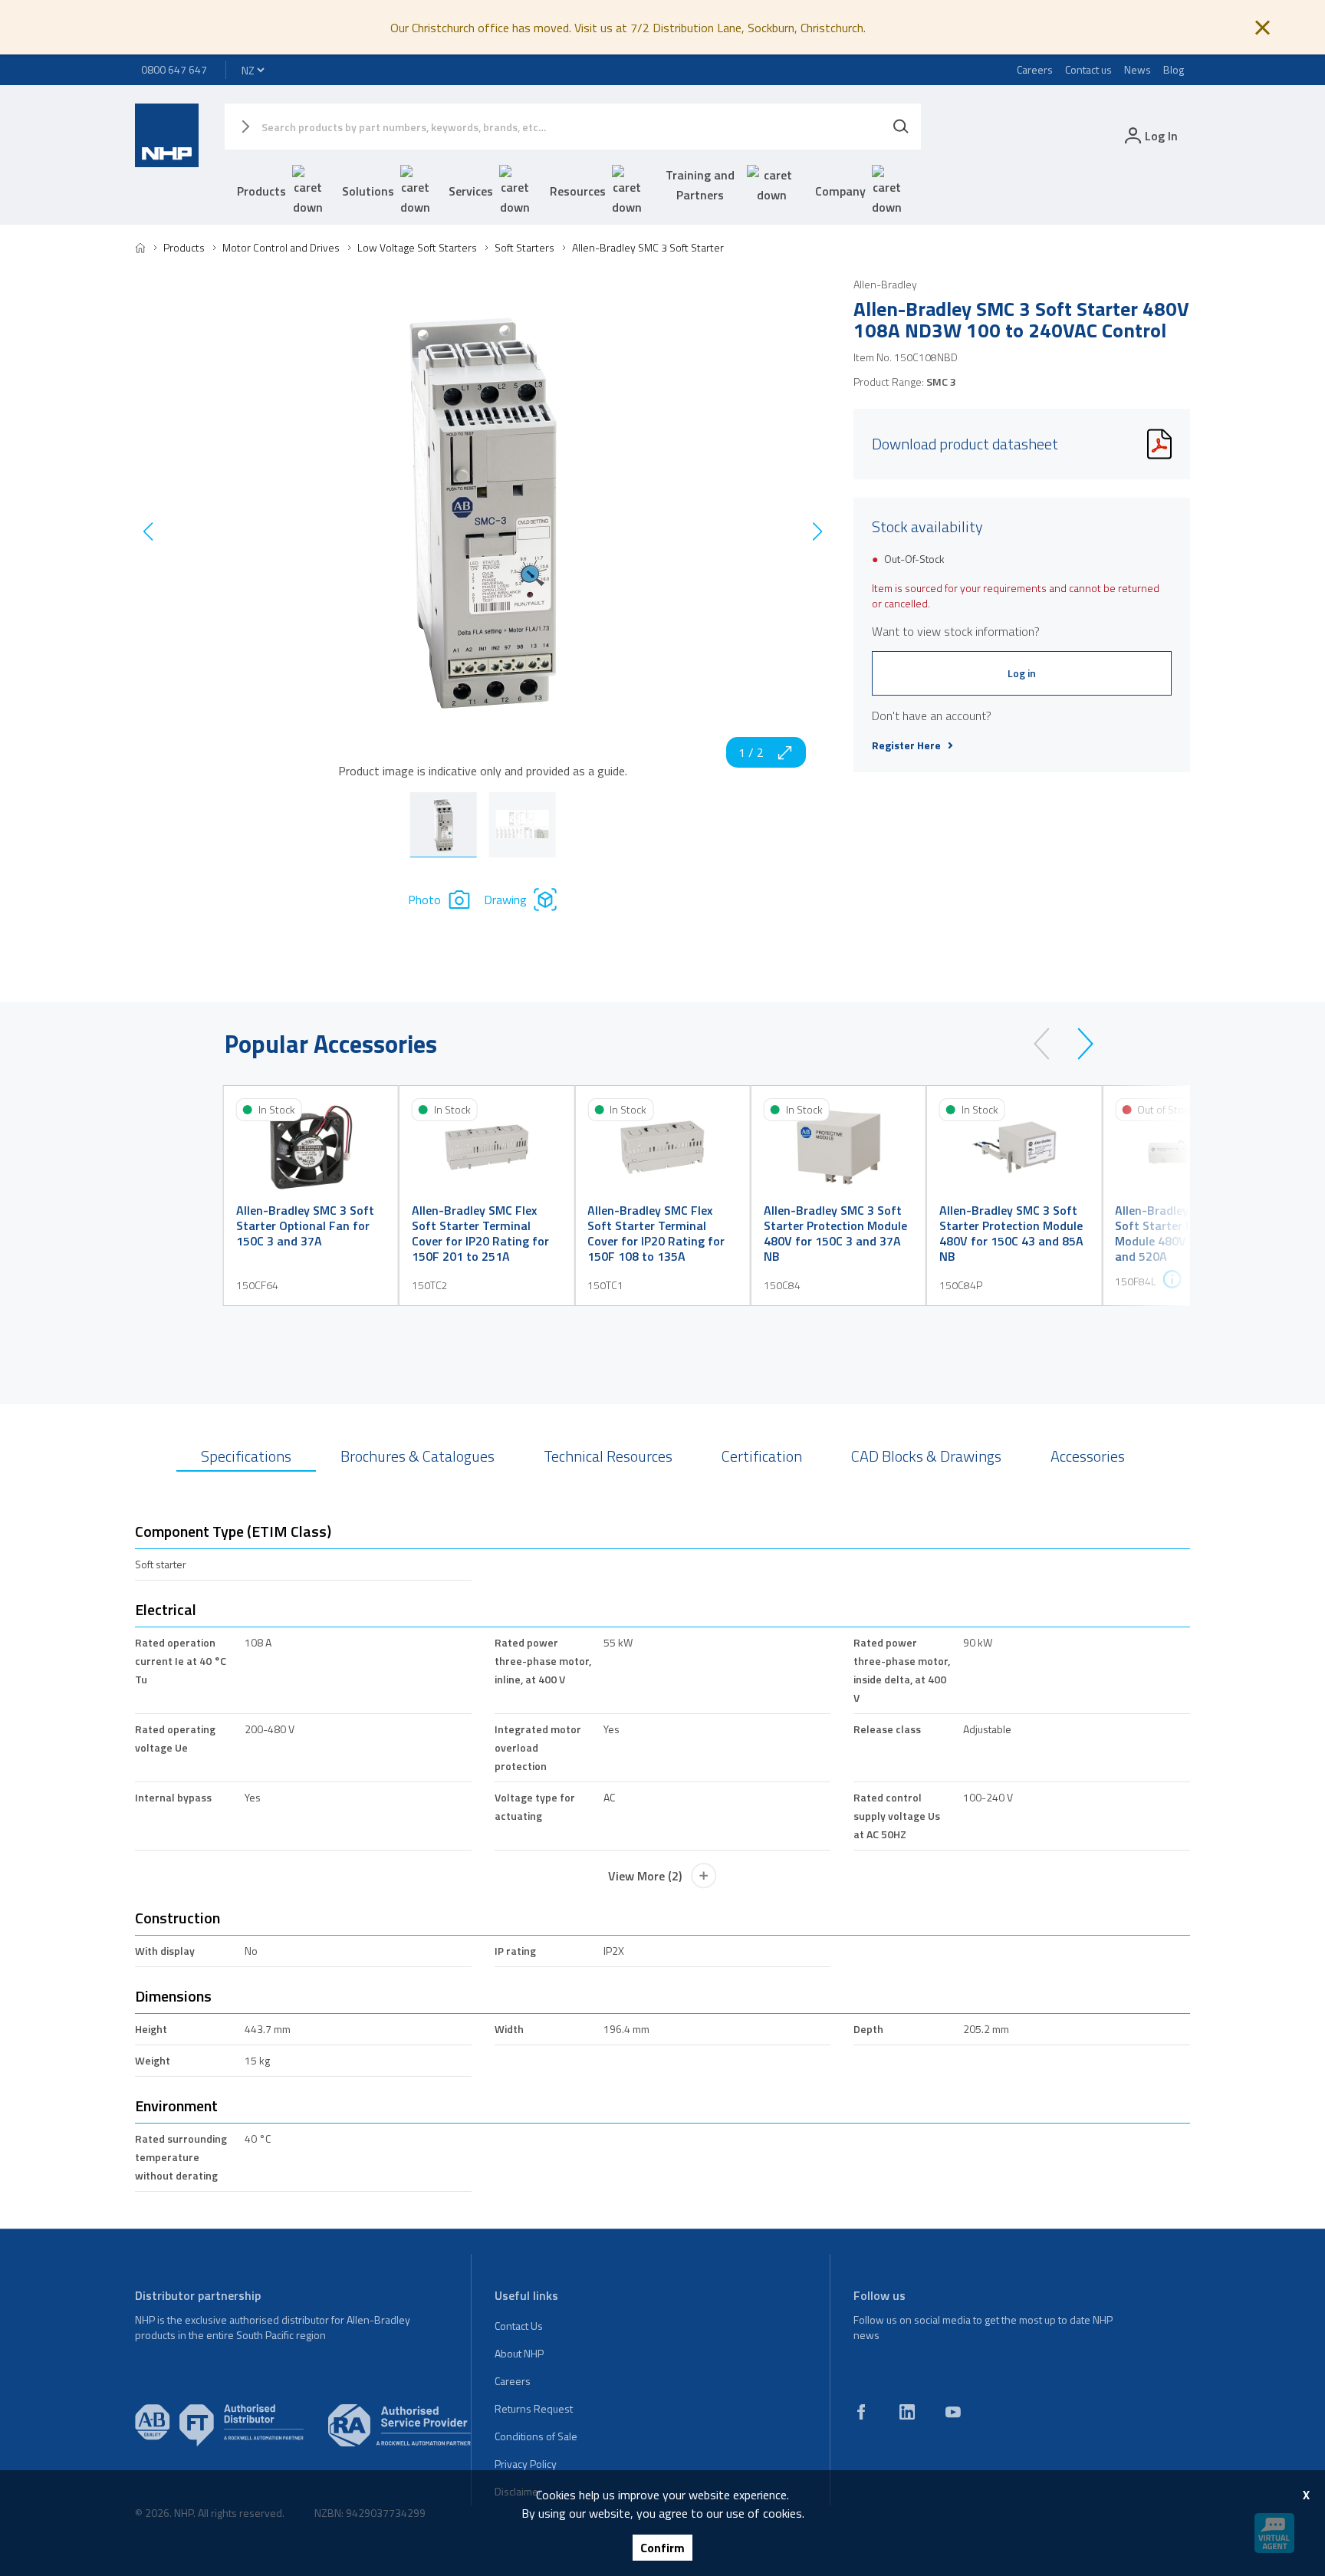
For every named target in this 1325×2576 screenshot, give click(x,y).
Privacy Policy (526, 2464)
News (1138, 69)
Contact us (1088, 69)
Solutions (368, 191)
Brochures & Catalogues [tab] (418, 1456)
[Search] (901, 127)
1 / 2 (751, 752)
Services (471, 191)
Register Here (906, 745)
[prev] (1049, 1044)
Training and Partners (700, 185)
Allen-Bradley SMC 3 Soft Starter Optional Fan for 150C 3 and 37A (305, 1225)
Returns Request (534, 2408)
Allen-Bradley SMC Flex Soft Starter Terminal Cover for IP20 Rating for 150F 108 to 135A (656, 1233)
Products (261, 191)
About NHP (519, 2353)
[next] (1078, 1044)
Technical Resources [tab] (608, 1456)
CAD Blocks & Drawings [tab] (926, 1456)
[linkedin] (907, 2412)
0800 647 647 (174, 69)
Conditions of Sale (536, 2436)
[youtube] (953, 2412)
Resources (578, 191)
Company (840, 191)
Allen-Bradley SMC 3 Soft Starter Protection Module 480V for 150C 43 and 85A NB (1011, 1233)
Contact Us (519, 2326)
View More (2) (645, 1876)
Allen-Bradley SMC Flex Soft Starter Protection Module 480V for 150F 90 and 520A (1184, 1233)
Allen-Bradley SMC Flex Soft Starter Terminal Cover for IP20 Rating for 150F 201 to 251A (480, 1233)
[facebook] (861, 2412)
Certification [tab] (762, 1456)
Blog (1174, 69)
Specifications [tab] (246, 1456)
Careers (1035, 69)
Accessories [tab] (1088, 1456)
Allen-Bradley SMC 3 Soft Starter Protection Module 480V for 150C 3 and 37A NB (835, 1233)
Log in (1022, 673)
